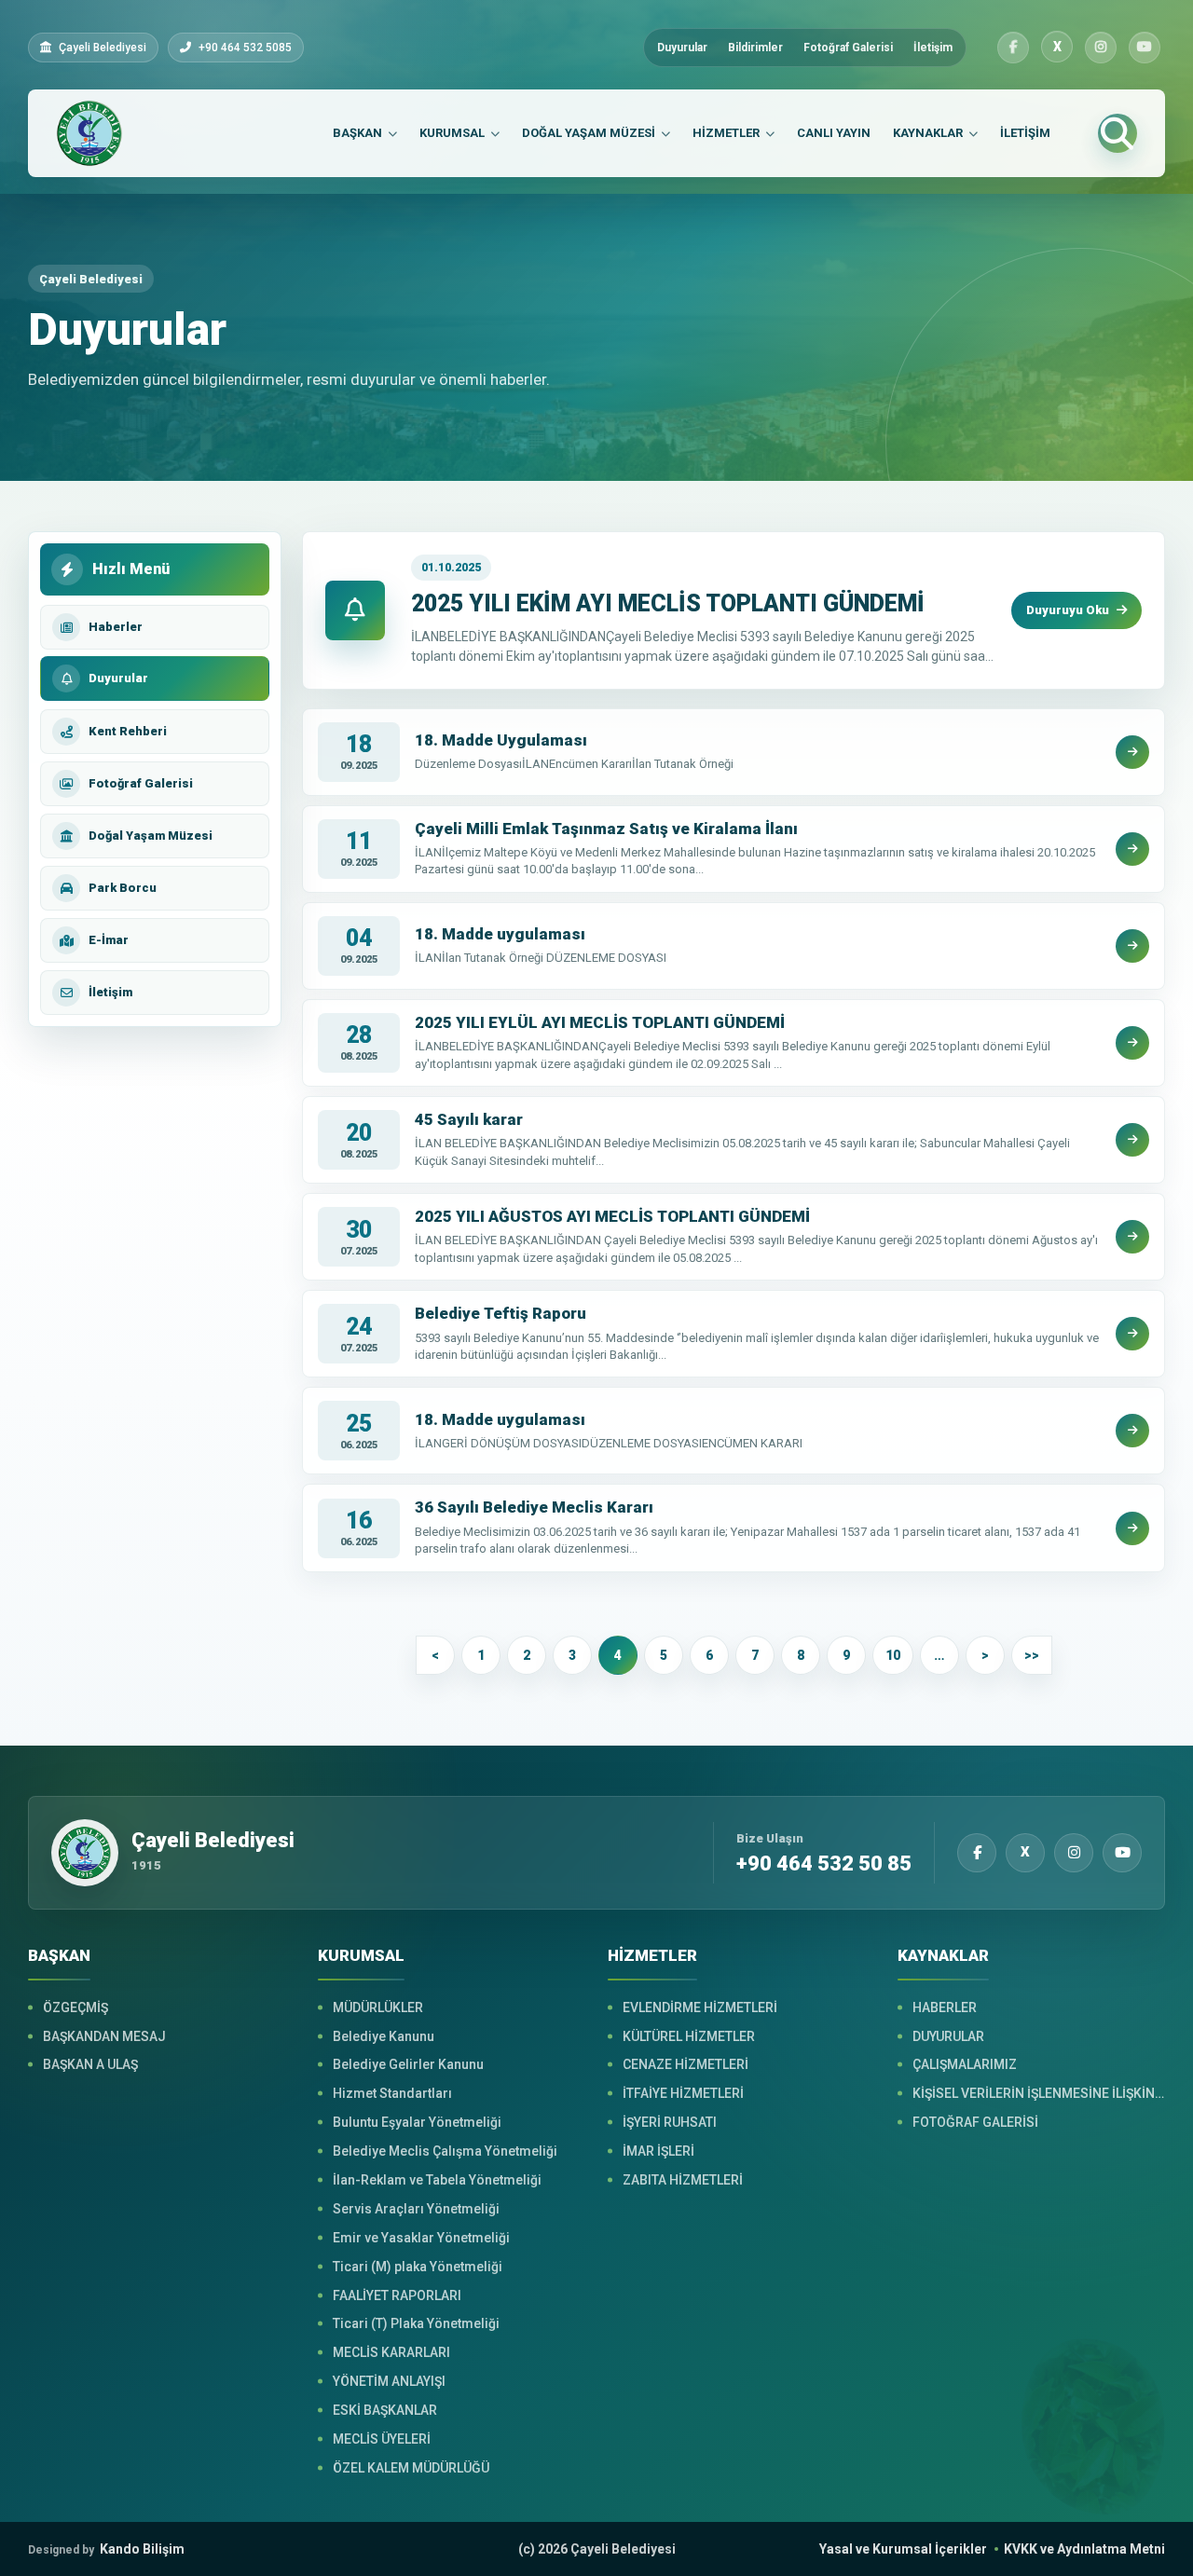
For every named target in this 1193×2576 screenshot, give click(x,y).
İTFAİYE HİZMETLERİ (683, 2093)
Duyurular (682, 48)
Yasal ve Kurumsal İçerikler (903, 2549)
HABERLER (945, 2007)
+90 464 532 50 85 (824, 1864)
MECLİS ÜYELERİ (382, 2439)
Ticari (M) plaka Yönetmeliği (418, 2267)
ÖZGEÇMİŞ (75, 2007)
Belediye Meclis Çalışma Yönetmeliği (445, 2151)
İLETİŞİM (1025, 133)
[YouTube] (1145, 48)
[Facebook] (1013, 48)
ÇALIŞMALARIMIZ (965, 2064)
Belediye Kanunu (384, 2036)
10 (893, 1655)
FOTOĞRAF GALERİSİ (975, 2122)
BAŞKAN (357, 133)
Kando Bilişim (106, 2549)
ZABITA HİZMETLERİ (683, 2180)
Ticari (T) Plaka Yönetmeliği (416, 2323)
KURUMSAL (452, 133)
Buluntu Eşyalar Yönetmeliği (417, 2122)
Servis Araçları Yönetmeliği (416, 2209)
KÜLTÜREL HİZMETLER (689, 2036)
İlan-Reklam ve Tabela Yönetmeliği (437, 2180)
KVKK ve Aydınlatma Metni (1084, 2549)
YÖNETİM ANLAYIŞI (389, 2381)
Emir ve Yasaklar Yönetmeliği (421, 2238)
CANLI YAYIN (834, 133)
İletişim (933, 48)
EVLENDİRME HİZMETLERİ (700, 2007)
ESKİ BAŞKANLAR (385, 2410)
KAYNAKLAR (928, 133)
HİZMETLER (726, 133)
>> (1032, 1655)
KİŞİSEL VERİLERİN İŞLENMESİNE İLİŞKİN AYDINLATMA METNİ (1039, 2093)
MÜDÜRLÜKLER (378, 2007)
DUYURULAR (948, 2036)
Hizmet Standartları (392, 2093)
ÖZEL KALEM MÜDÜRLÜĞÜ (411, 2468)
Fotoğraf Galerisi (848, 48)
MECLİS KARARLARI (391, 2352)
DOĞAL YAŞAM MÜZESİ (589, 133)
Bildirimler (755, 48)
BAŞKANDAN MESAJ (104, 2036)
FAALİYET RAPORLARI (397, 2295)
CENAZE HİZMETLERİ (686, 2064)
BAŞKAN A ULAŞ (90, 2064)
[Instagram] (1101, 48)
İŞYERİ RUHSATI (670, 2122)
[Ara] (1118, 133)
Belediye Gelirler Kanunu (408, 2064)
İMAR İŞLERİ (658, 2151)
